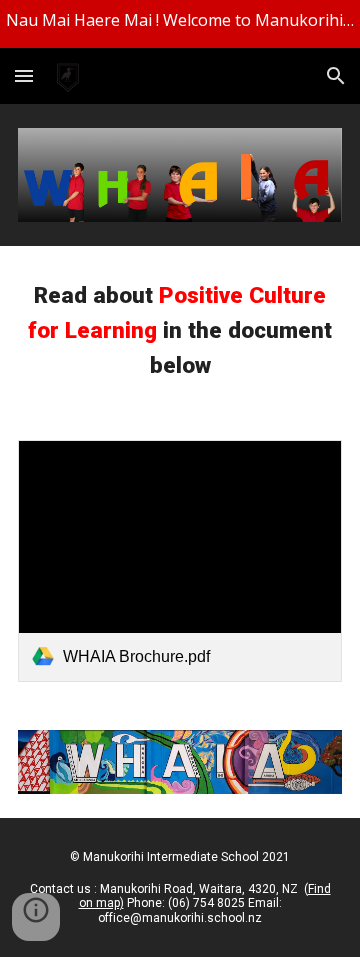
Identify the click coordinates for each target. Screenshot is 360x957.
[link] (180, 561)
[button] (24, 75)
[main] (180, 331)
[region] (180, 24)
